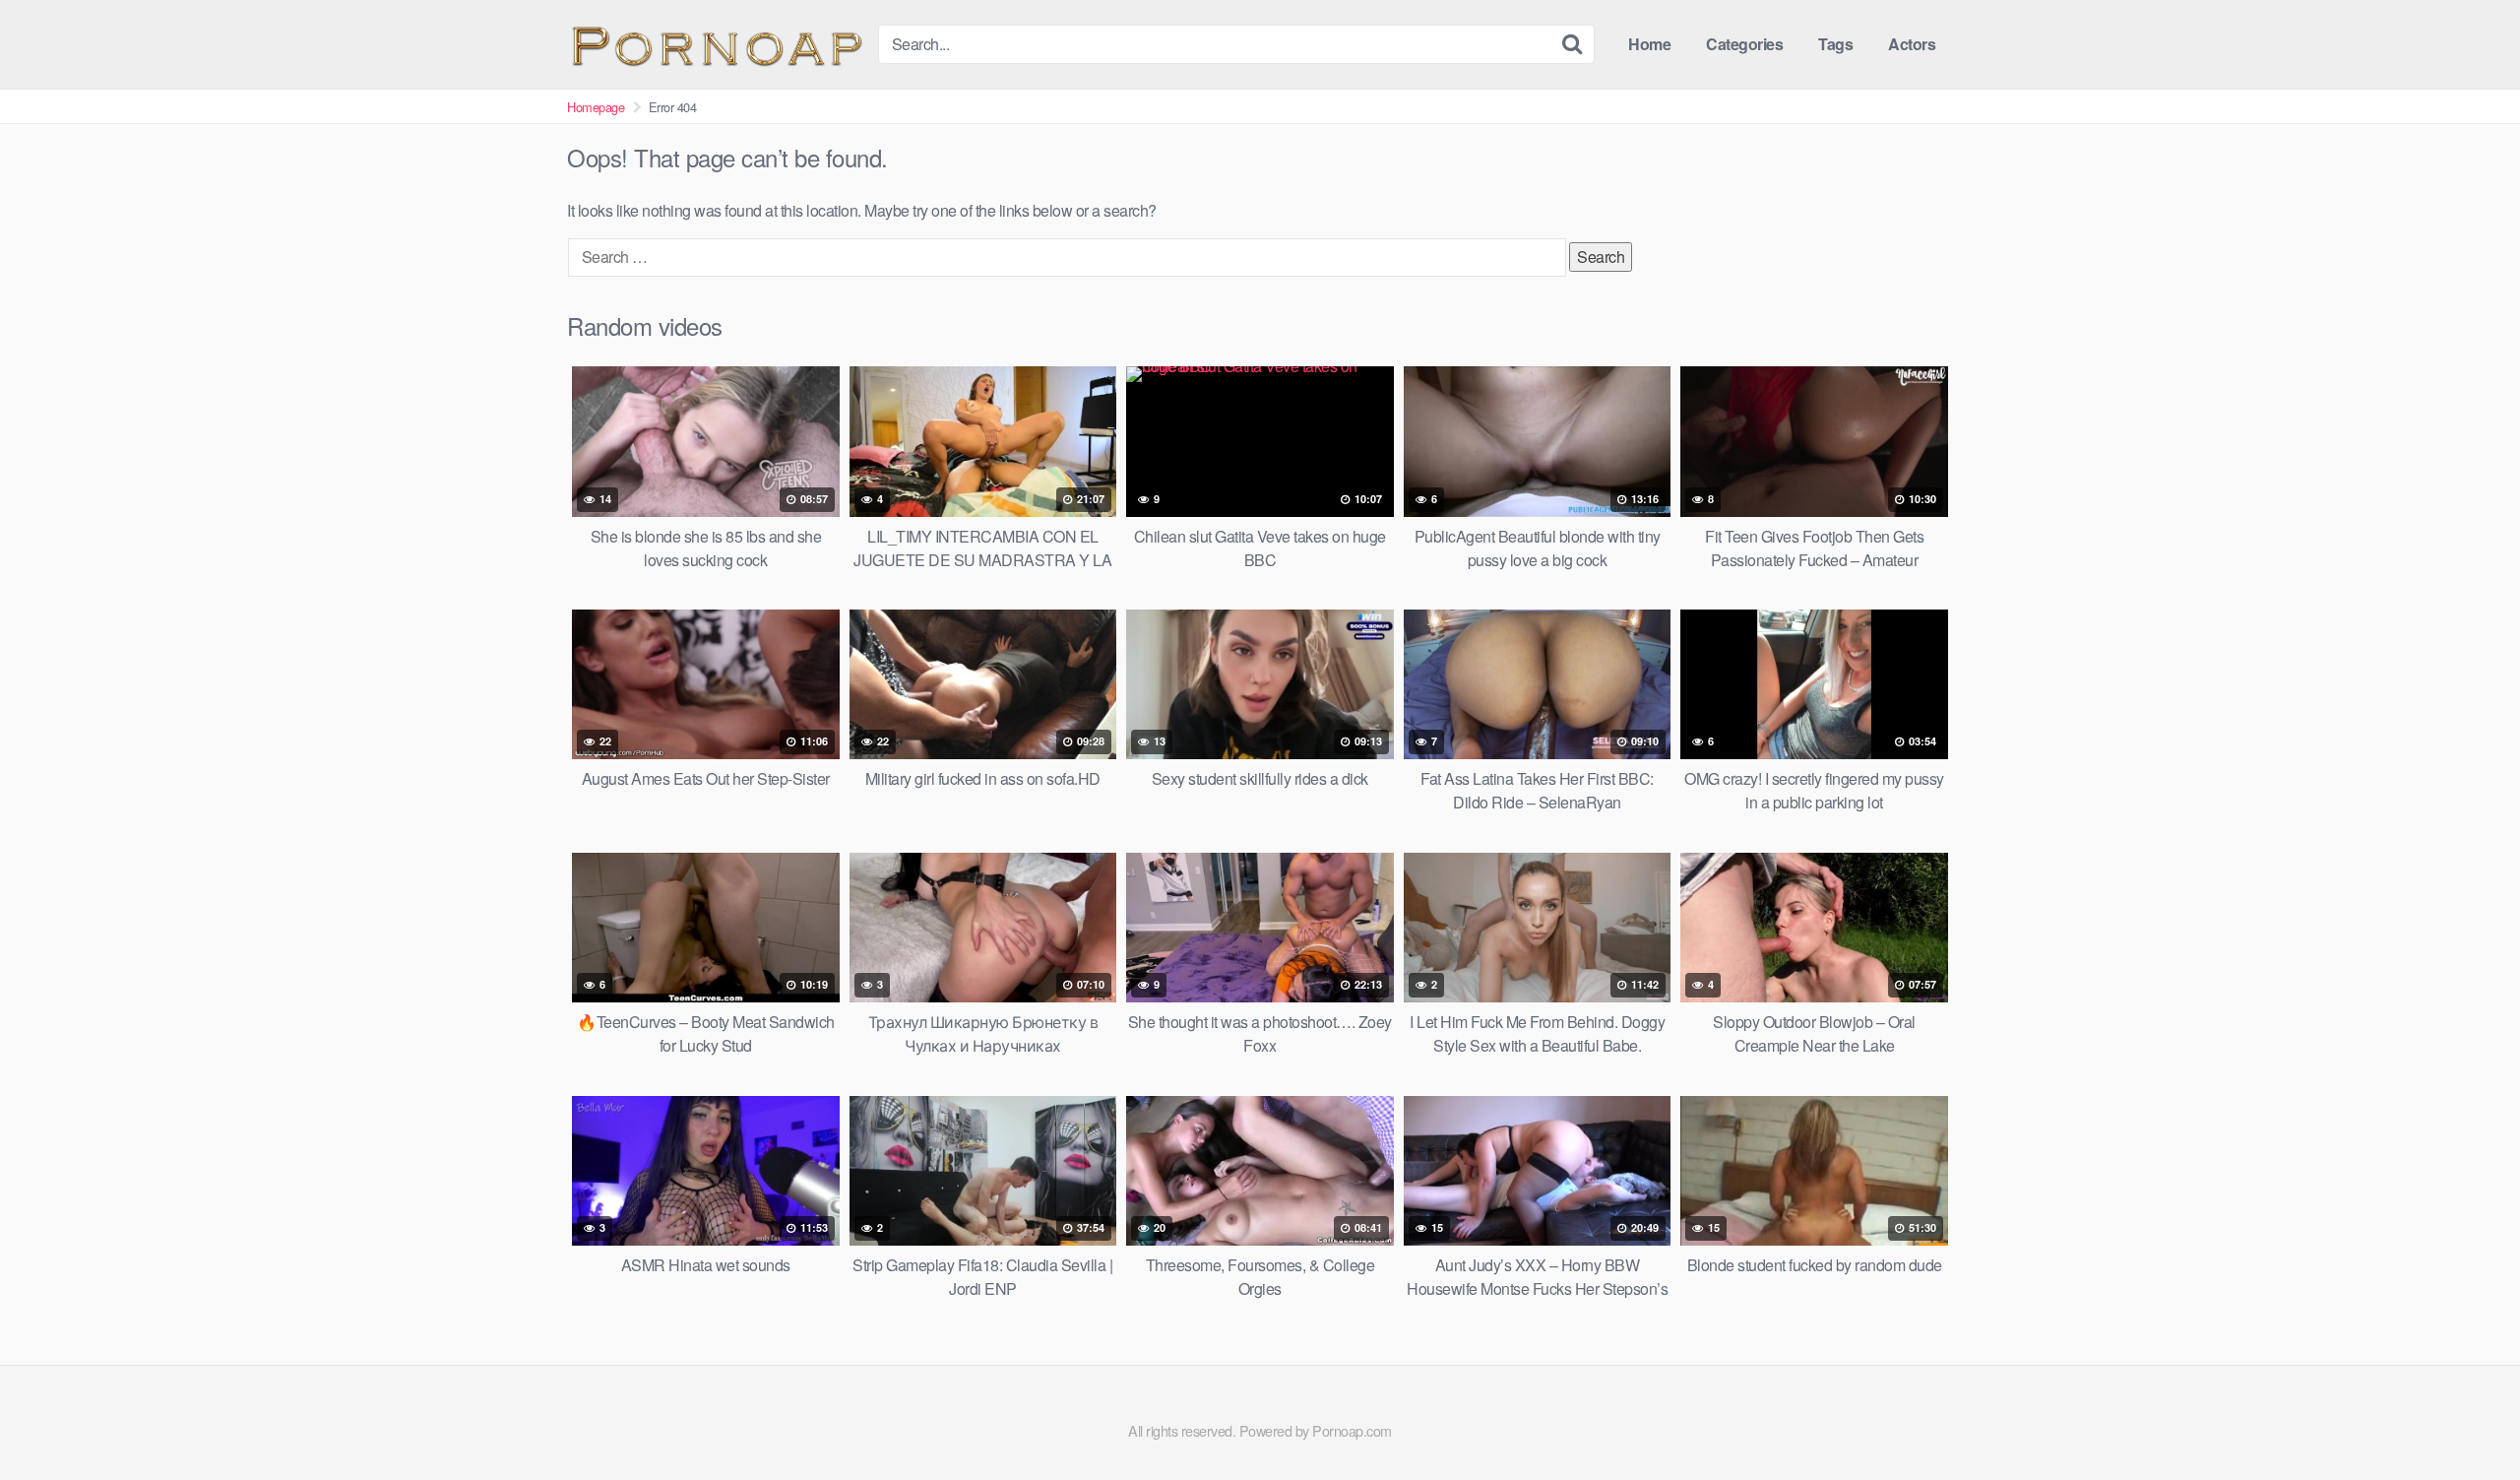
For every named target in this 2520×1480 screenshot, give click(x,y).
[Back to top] (2466, 1417)
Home (1649, 44)
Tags (1835, 44)
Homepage (596, 107)
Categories (1744, 44)
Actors (1912, 44)
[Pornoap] (715, 44)
